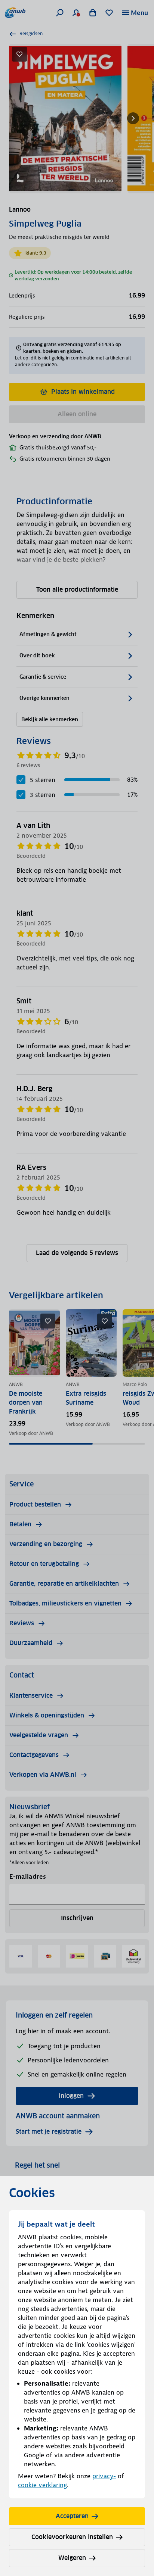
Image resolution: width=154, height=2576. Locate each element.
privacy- (104, 2476)
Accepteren (72, 2516)
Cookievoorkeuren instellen (72, 2537)
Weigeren (72, 2558)
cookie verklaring (42, 2485)
